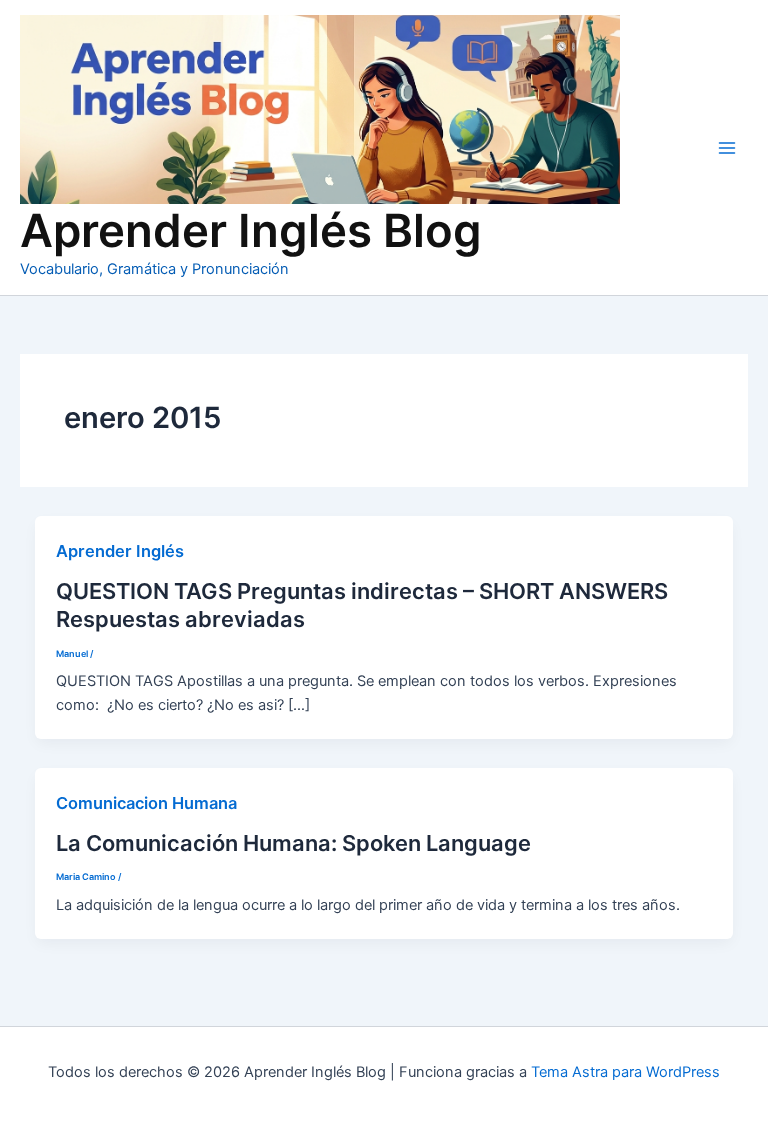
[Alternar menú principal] (727, 148)
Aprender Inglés (120, 551)
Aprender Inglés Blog (251, 230)
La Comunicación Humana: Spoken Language (293, 843)
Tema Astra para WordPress (625, 1072)
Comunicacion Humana (146, 803)
